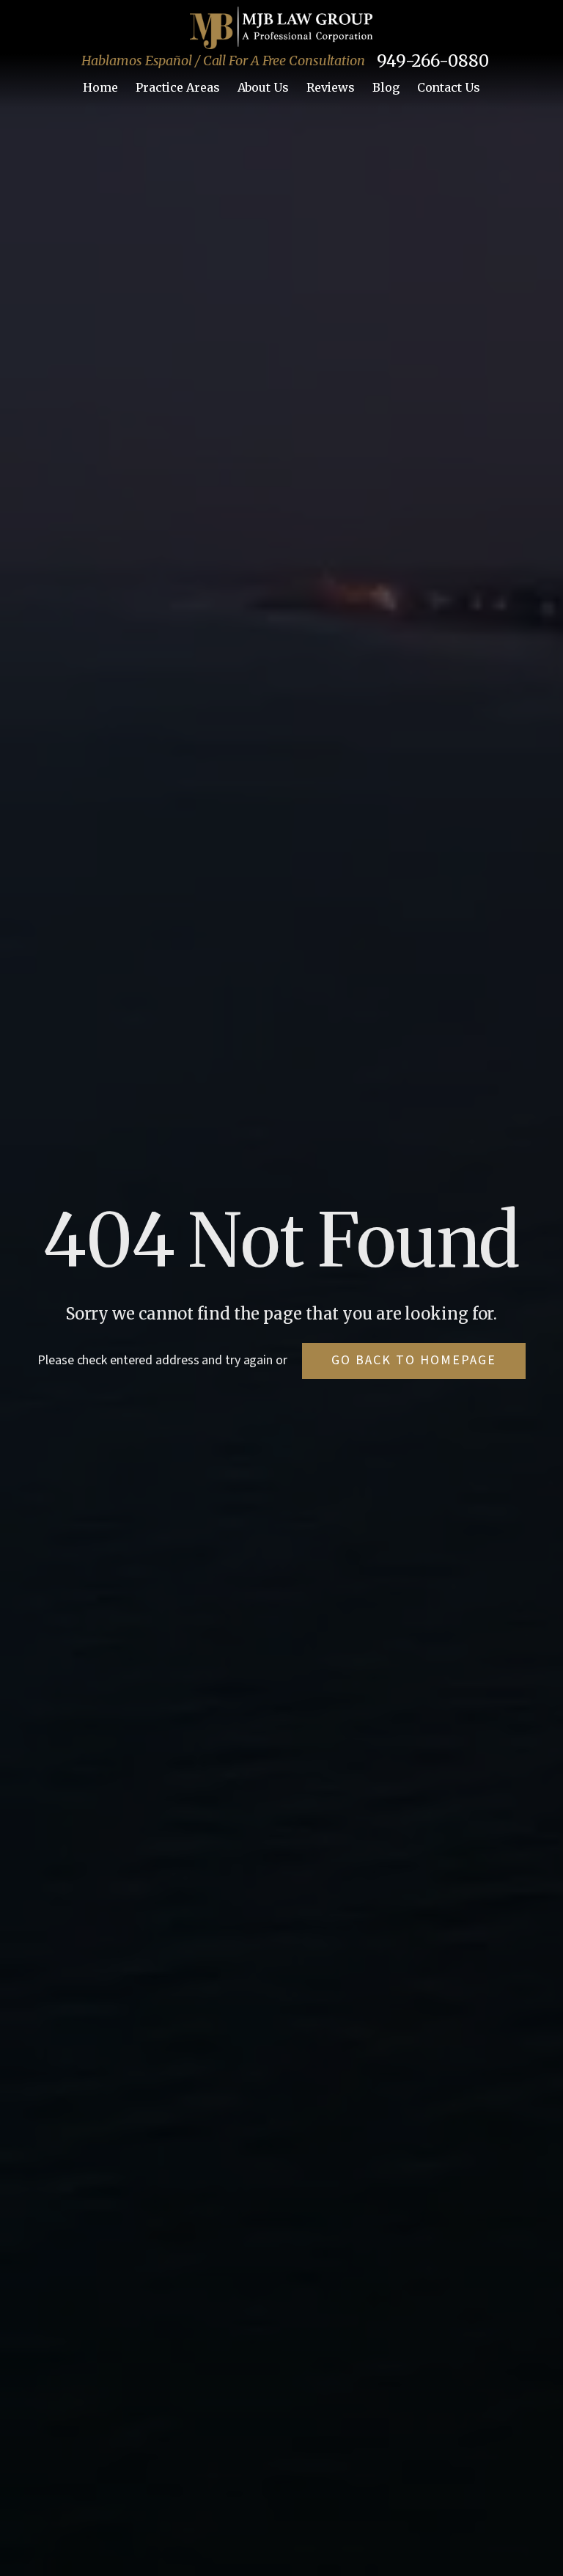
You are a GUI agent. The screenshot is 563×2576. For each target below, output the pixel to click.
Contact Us (449, 87)
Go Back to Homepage (414, 1360)
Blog (386, 87)
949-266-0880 (433, 61)
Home (100, 87)
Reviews (331, 87)
